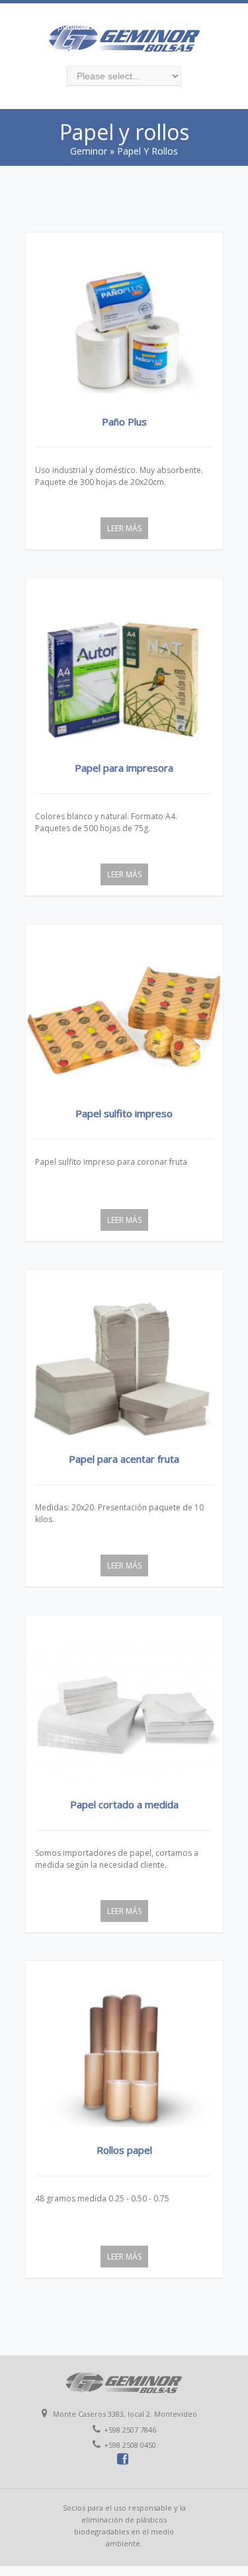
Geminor (89, 151)
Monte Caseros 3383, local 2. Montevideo (89, 11)
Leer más (124, 528)
